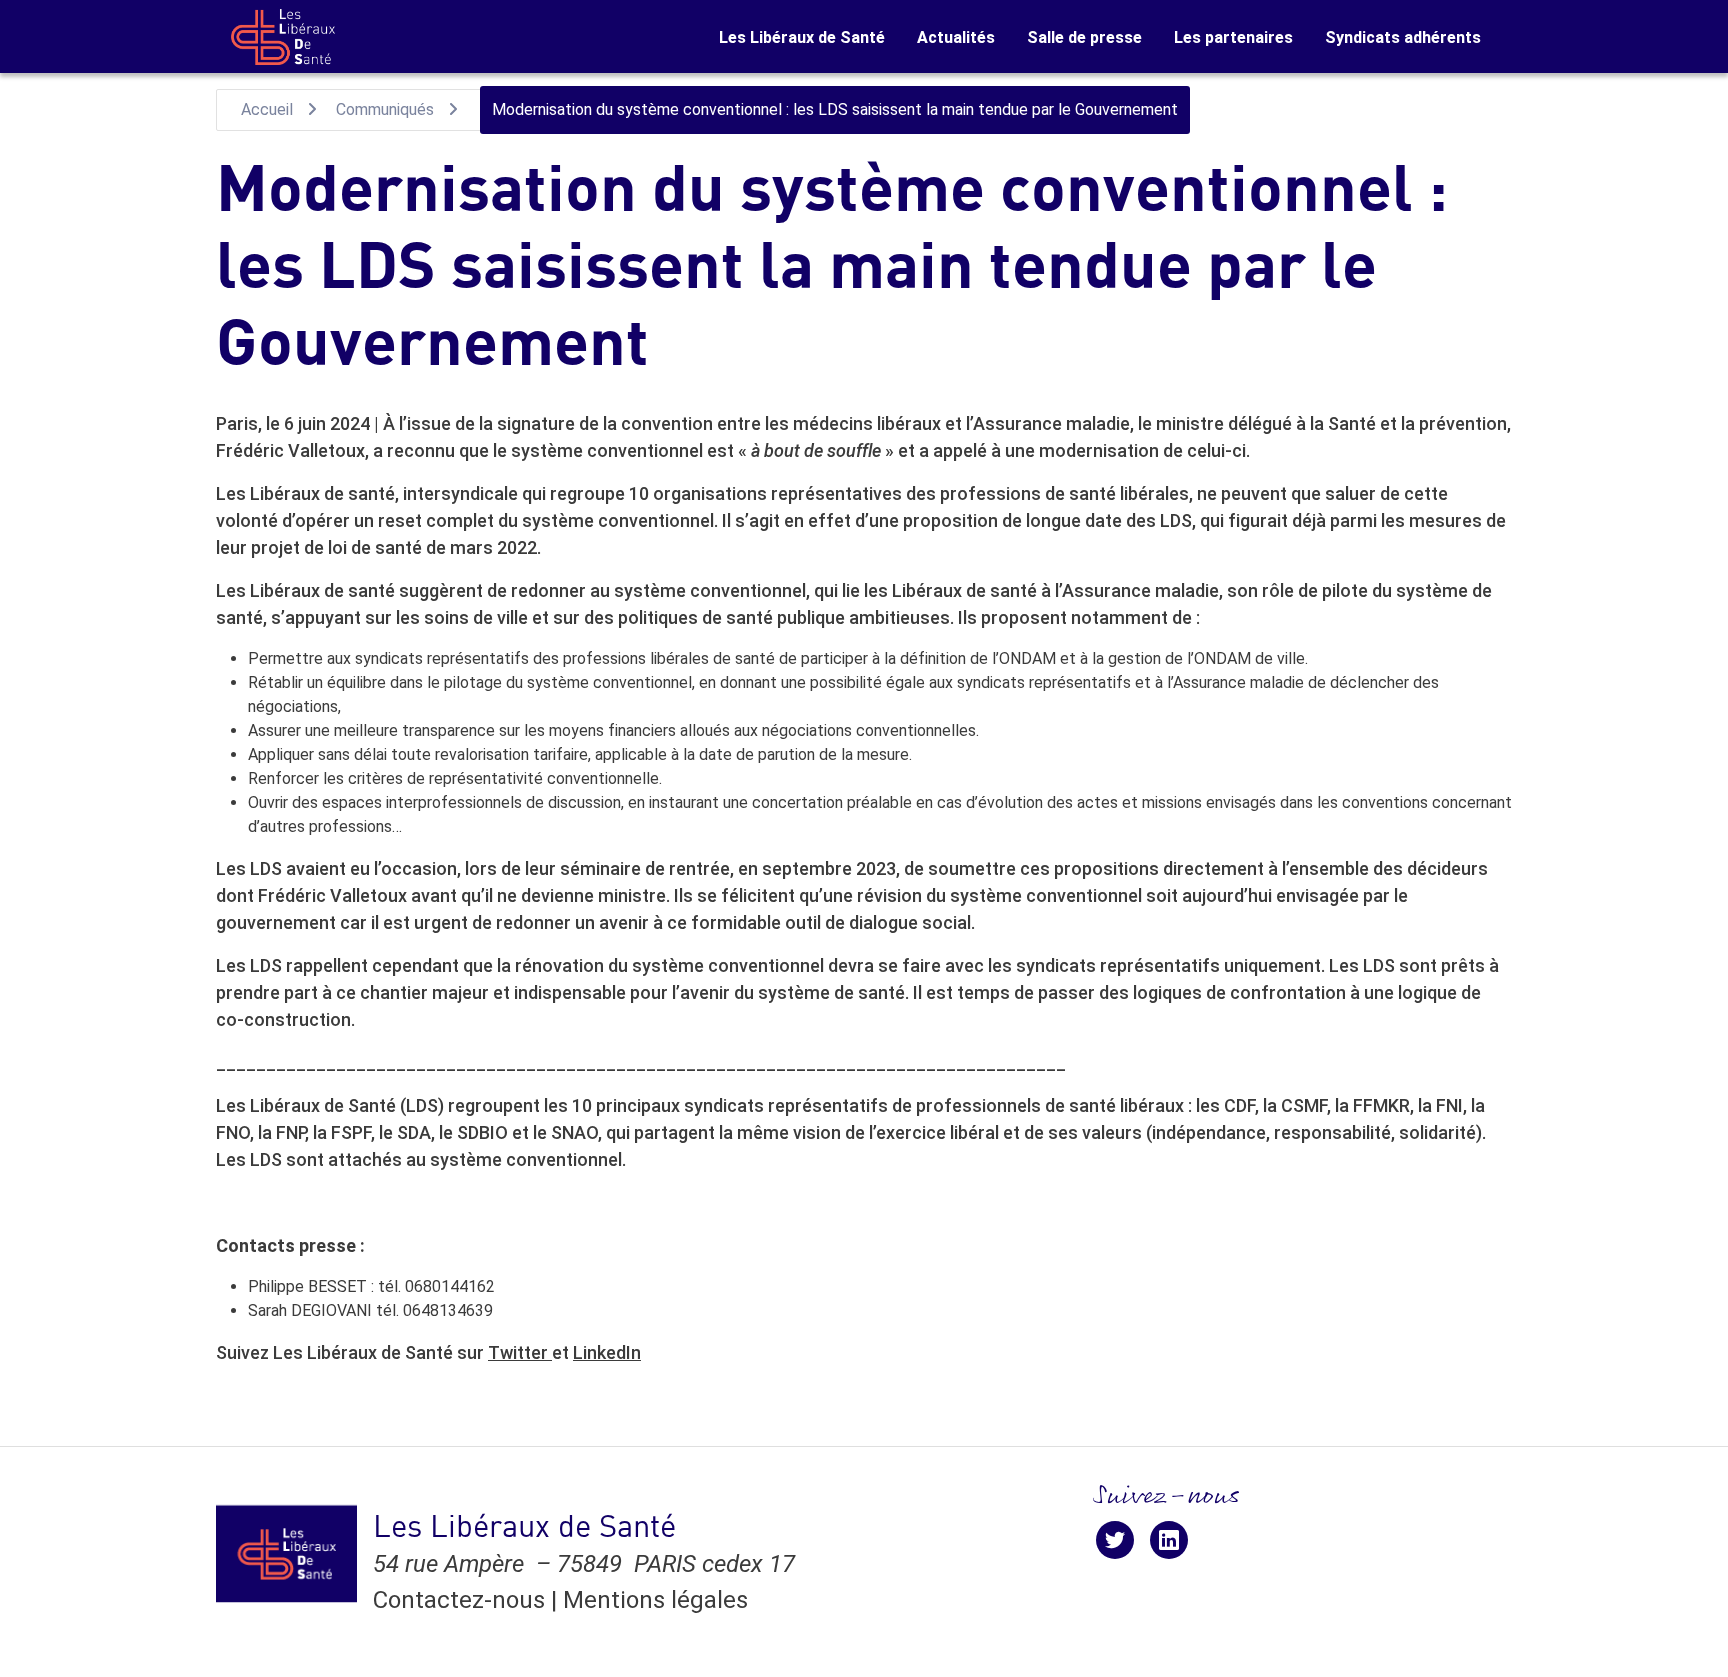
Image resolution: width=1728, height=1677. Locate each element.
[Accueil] (283, 37)
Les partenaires (1233, 37)
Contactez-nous (459, 1600)
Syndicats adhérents (1403, 37)
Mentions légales (655, 1600)
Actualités (956, 37)
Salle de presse (1084, 37)
